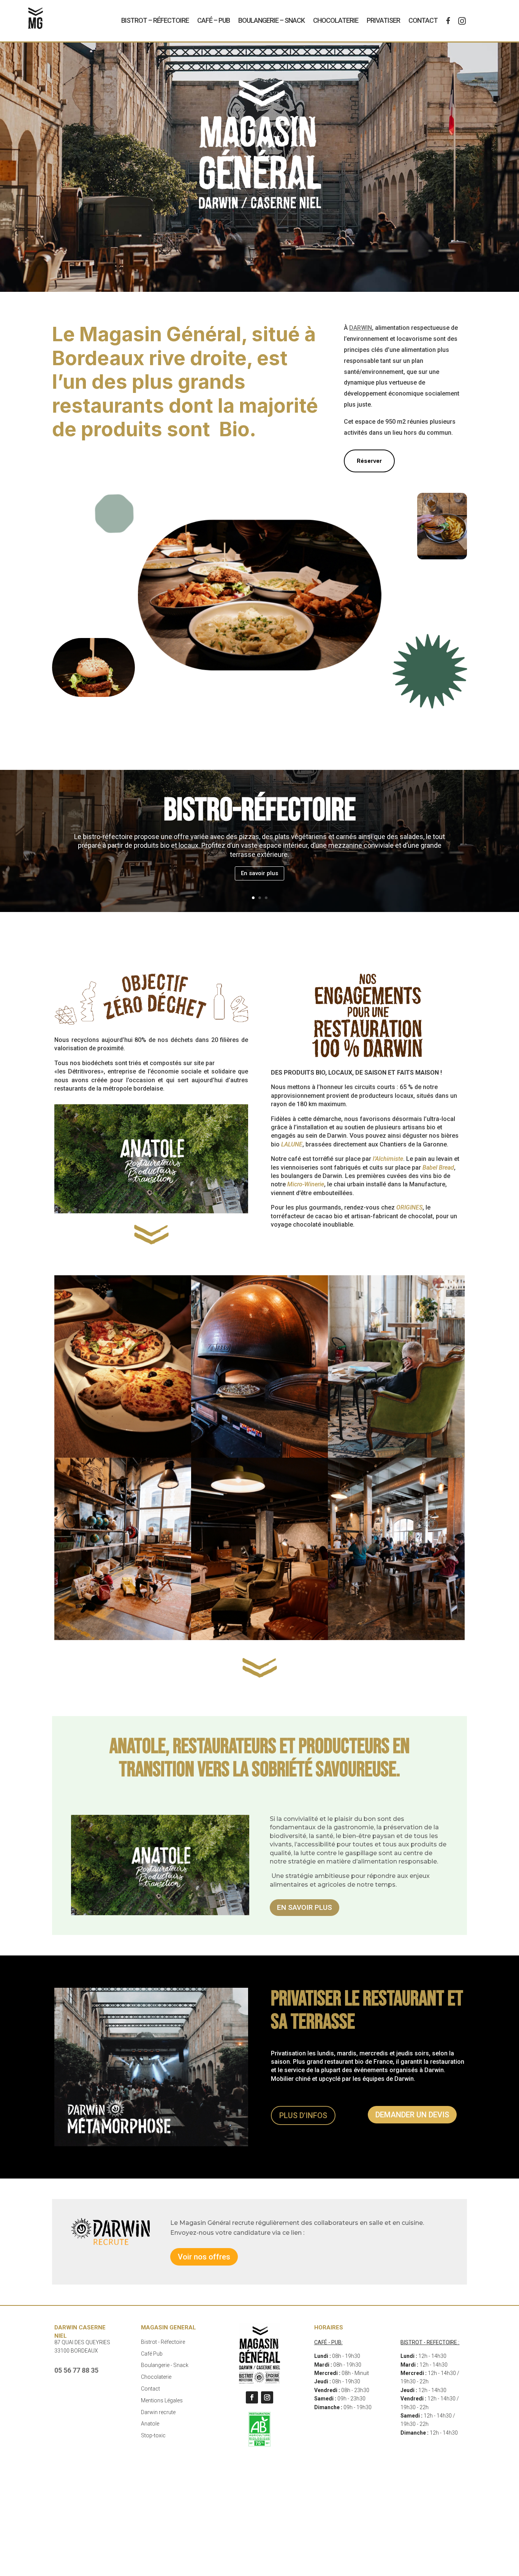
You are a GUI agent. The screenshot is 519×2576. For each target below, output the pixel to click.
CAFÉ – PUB (214, 20)
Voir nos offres (204, 2257)
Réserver (369, 461)
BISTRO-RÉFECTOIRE (260, 810)
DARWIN (361, 328)
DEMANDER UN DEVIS (412, 2115)
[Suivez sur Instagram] (267, 2397)
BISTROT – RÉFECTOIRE (155, 20)
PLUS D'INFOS (303, 2115)
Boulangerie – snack (271, 20)
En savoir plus (259, 873)
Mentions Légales (162, 2400)
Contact (423, 20)
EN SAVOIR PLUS (305, 1907)
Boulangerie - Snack (165, 2365)
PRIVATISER (383, 20)
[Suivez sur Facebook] (252, 2397)
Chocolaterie (336, 20)
